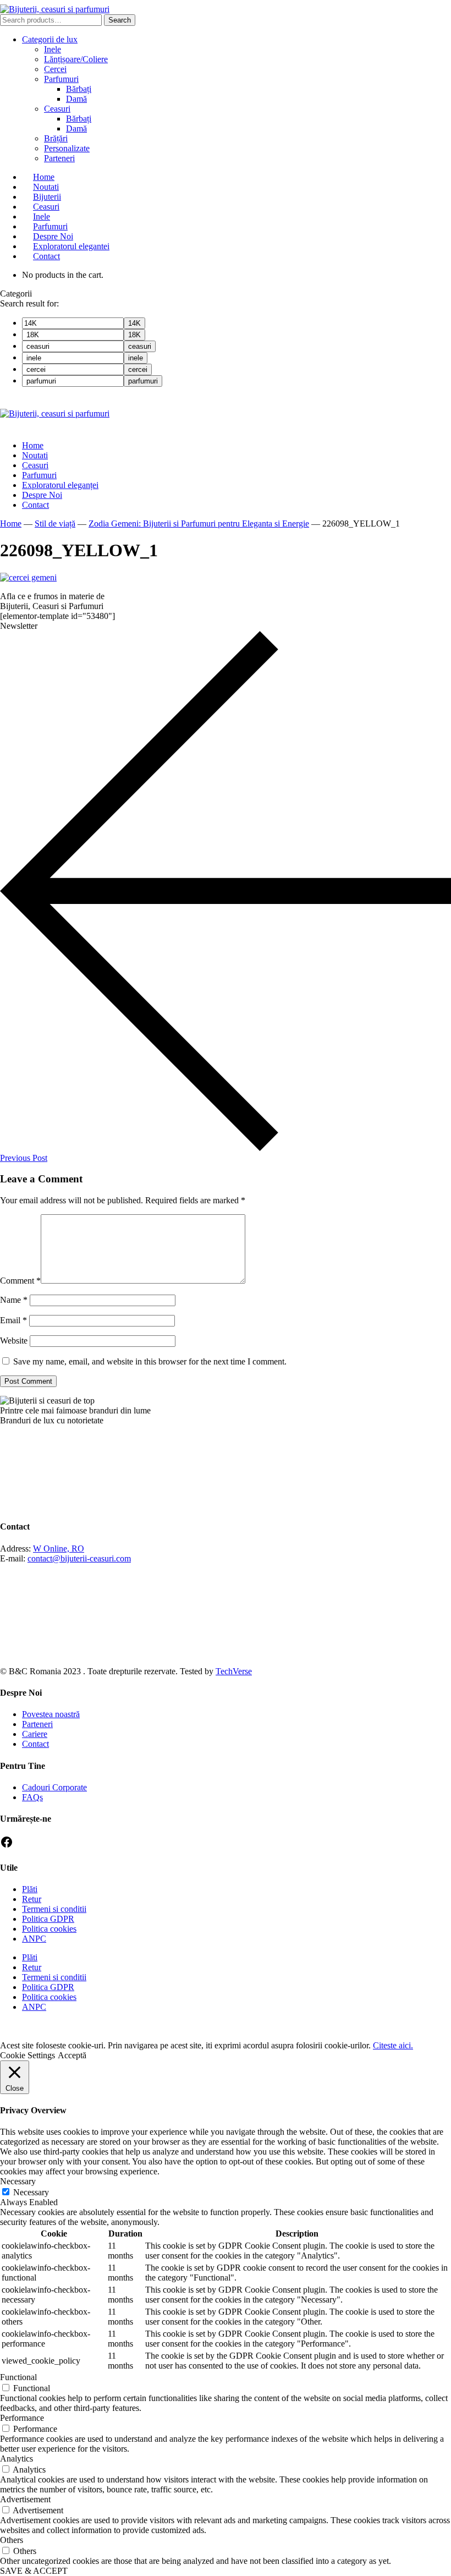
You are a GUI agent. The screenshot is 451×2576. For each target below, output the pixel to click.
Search (120, 20)
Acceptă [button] (72, 2055)
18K (134, 335)
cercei (138, 369)
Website (14, 1341)
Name (14, 1300)
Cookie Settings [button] (28, 2055)
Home (11, 524)
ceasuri (140, 346)
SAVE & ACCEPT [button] (34, 2571)
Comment (20, 1281)
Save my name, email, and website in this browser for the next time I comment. (150, 1361)
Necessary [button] (18, 2181)
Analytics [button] (16, 2459)
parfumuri (143, 381)
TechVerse (234, 1671)
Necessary (31, 2192)
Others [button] (12, 2540)
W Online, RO (59, 1549)
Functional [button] (18, 2377)
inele (136, 358)
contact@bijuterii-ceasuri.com (79, 1558)
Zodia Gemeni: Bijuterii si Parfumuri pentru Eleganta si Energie (199, 524)
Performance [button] (22, 2418)
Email (13, 1320)
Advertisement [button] (25, 2499)
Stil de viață (55, 524)
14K (134, 323)
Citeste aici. (393, 2045)
